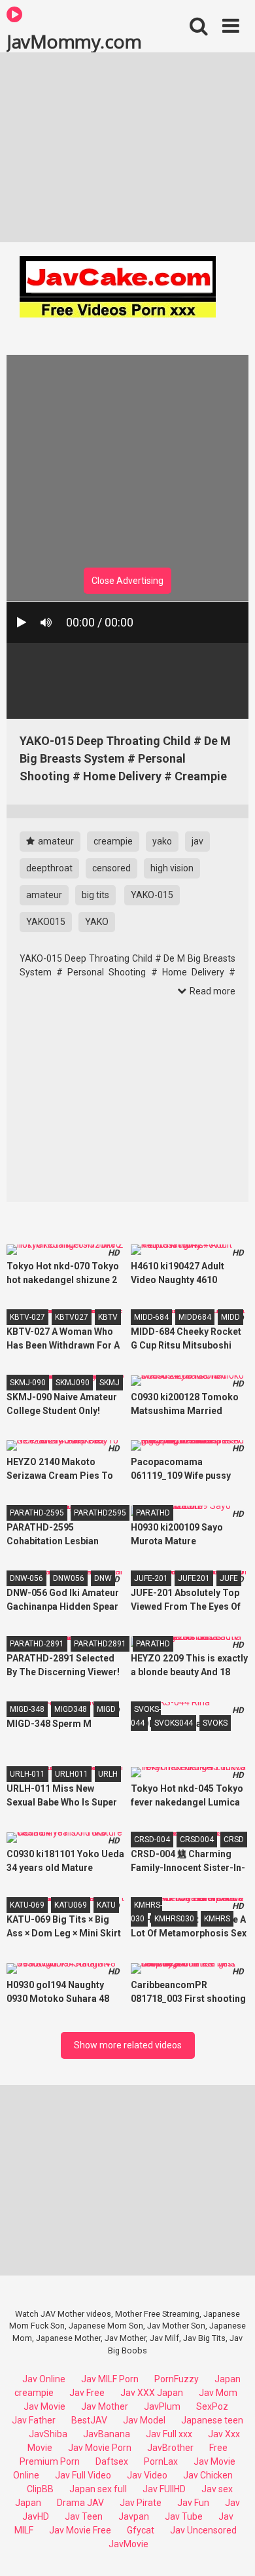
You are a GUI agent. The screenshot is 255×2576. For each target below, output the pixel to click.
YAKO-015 (152, 895)
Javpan (134, 2516)
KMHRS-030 (146, 1912)
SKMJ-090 (28, 1383)
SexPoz (212, 2406)
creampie (113, 841)
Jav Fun (193, 2503)
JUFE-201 (151, 1578)
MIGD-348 (27, 1709)
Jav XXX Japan (152, 2393)
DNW (103, 1578)
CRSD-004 (152, 1840)
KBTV (108, 1317)
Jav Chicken (208, 2475)
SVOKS (215, 1723)
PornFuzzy (177, 2379)
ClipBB (40, 2489)
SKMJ (110, 1383)
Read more (212, 991)
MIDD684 (195, 1317)
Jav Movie (44, 2406)
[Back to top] (231, 2549)
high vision (172, 868)
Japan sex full (98, 2489)
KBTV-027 (27, 1317)
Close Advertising (127, 581)
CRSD (234, 1840)
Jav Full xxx (169, 2434)
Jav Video (147, 2475)
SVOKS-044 (146, 1716)
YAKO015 (46, 922)
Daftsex (112, 2461)
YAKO (97, 922)
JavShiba (48, 2434)
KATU (106, 1905)
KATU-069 (27, 1905)
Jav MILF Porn (110, 2379)
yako (162, 841)
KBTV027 (72, 1317)
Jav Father (34, 2420)
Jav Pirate (141, 2503)
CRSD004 (197, 1840)
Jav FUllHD (164, 2489)
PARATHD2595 (100, 1513)
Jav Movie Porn (100, 2448)
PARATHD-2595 (37, 1513)
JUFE (229, 1578)
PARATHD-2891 (37, 1644)
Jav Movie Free (80, 2530)
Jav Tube (184, 2516)
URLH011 (72, 1774)
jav (197, 841)
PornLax (161, 2461)
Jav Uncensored (203, 2530)
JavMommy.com (74, 41)
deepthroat (49, 868)
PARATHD (153, 1513)
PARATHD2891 (100, 1644)
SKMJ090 (73, 1383)
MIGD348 (71, 1709)
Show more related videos (128, 2045)
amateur (55, 841)
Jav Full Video (83, 2475)
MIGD (106, 1709)
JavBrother (170, 2448)
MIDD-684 (151, 1317)
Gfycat (141, 2530)
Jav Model (144, 2420)
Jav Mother (105, 2406)
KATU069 (71, 1905)
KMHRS (217, 1919)
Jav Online (44, 2379)
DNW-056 (26, 1578)
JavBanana (107, 2434)
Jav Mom (218, 2393)
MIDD (230, 1317)
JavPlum (162, 2406)
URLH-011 (27, 1774)
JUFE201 (194, 1578)
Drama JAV (80, 2503)
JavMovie (128, 2544)
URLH (108, 1774)
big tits (95, 895)
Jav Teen (84, 2516)
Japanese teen (212, 2420)
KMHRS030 (174, 1919)
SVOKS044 (174, 1723)
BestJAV (89, 2420)
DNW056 (69, 1578)
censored (111, 868)
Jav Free (87, 2393)
